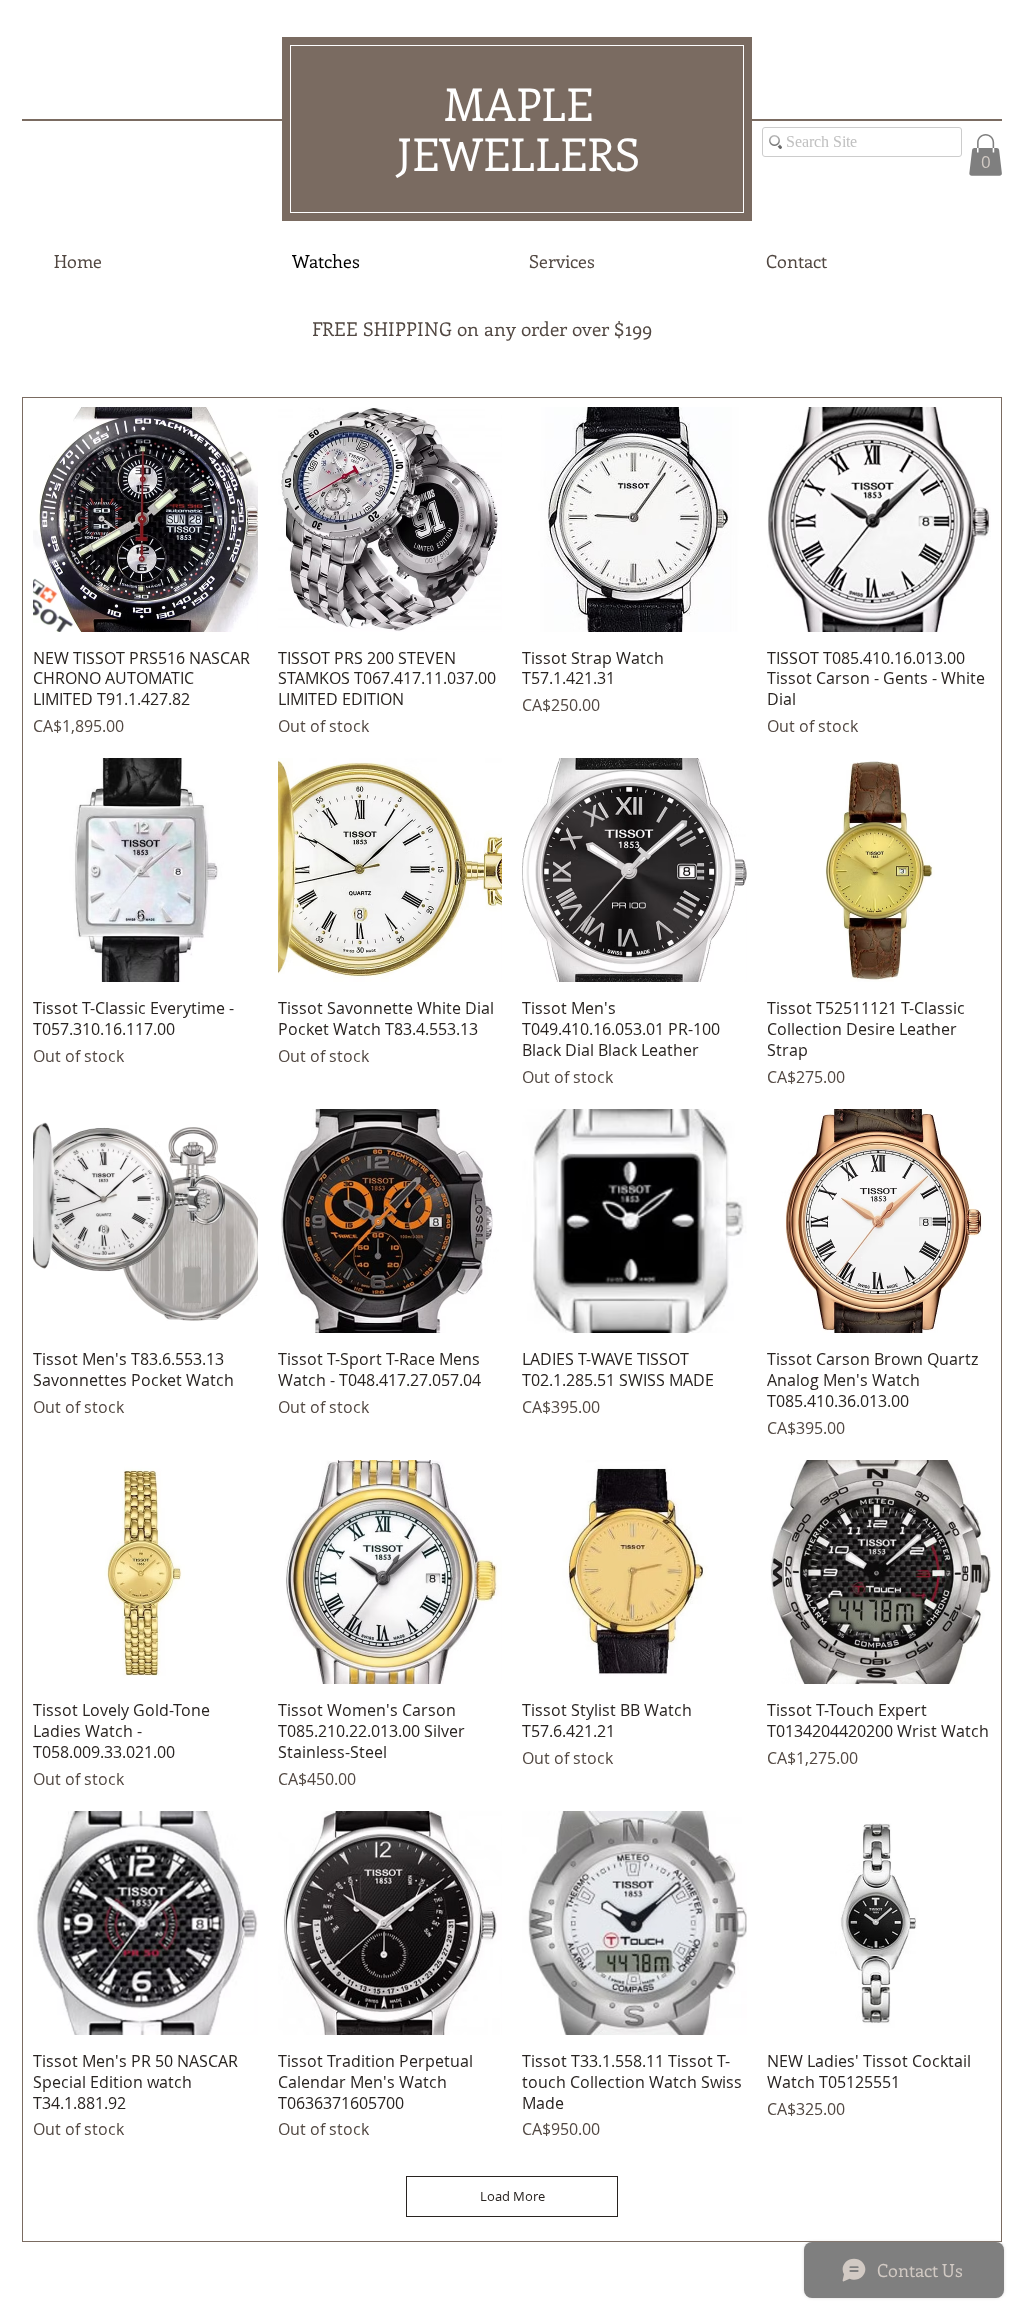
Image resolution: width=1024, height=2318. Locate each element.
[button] (985, 155)
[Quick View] (145, 519)
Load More (512, 2196)
